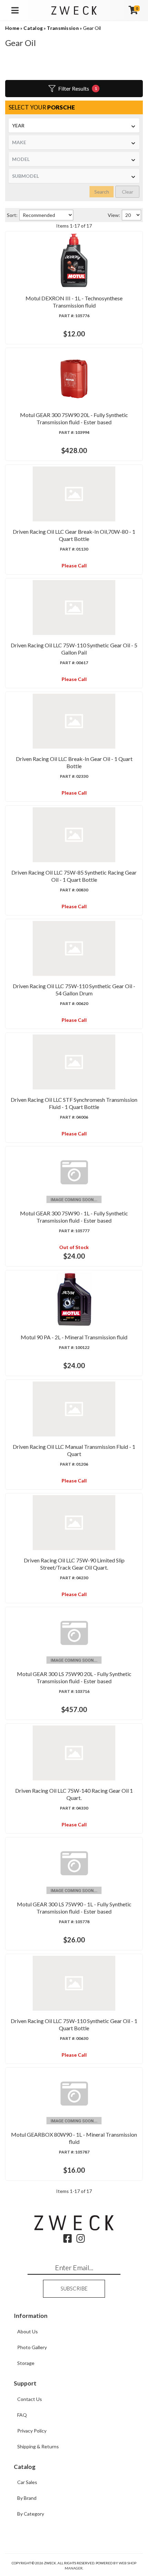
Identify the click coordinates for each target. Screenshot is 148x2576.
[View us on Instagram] (81, 2240)
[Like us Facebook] (68, 2240)
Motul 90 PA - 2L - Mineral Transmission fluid (74, 1337)
